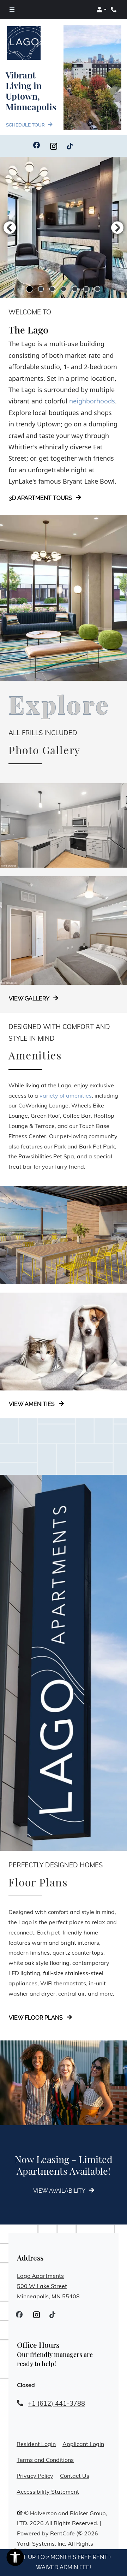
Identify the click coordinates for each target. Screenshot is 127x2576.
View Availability (60, 2191)
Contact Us (75, 2476)
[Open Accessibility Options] (15, 2559)
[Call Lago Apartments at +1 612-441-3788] (114, 10)
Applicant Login (83, 2444)
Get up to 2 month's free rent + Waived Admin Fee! (64, 2562)
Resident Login (36, 2444)
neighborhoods (92, 401)
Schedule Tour (26, 125)
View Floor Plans (37, 2018)
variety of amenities (66, 1095)
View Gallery (30, 999)
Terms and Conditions (45, 2460)
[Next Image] (117, 228)
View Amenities (32, 1404)
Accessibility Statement (48, 2491)
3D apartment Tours (41, 498)
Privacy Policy (35, 2475)
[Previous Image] (10, 228)
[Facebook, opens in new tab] (37, 146)
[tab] (30, 289)
